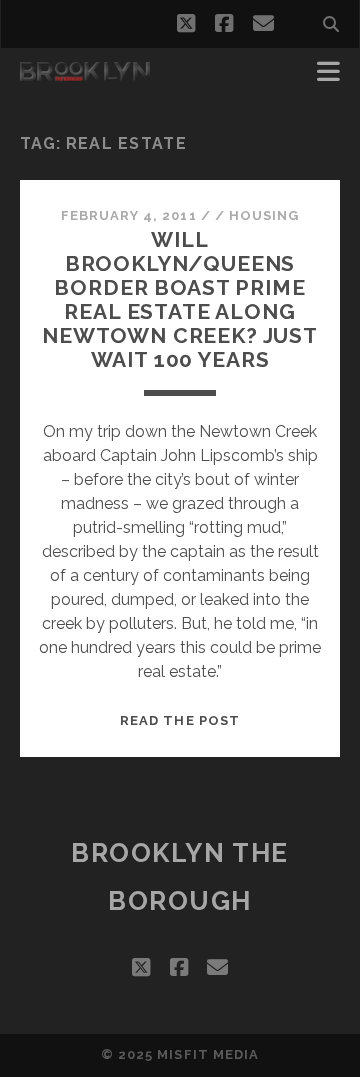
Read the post (180, 720)
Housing (264, 215)
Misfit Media (208, 1054)
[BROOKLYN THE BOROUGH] (85, 72)
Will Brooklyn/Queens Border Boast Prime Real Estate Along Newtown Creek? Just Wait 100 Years (180, 299)
